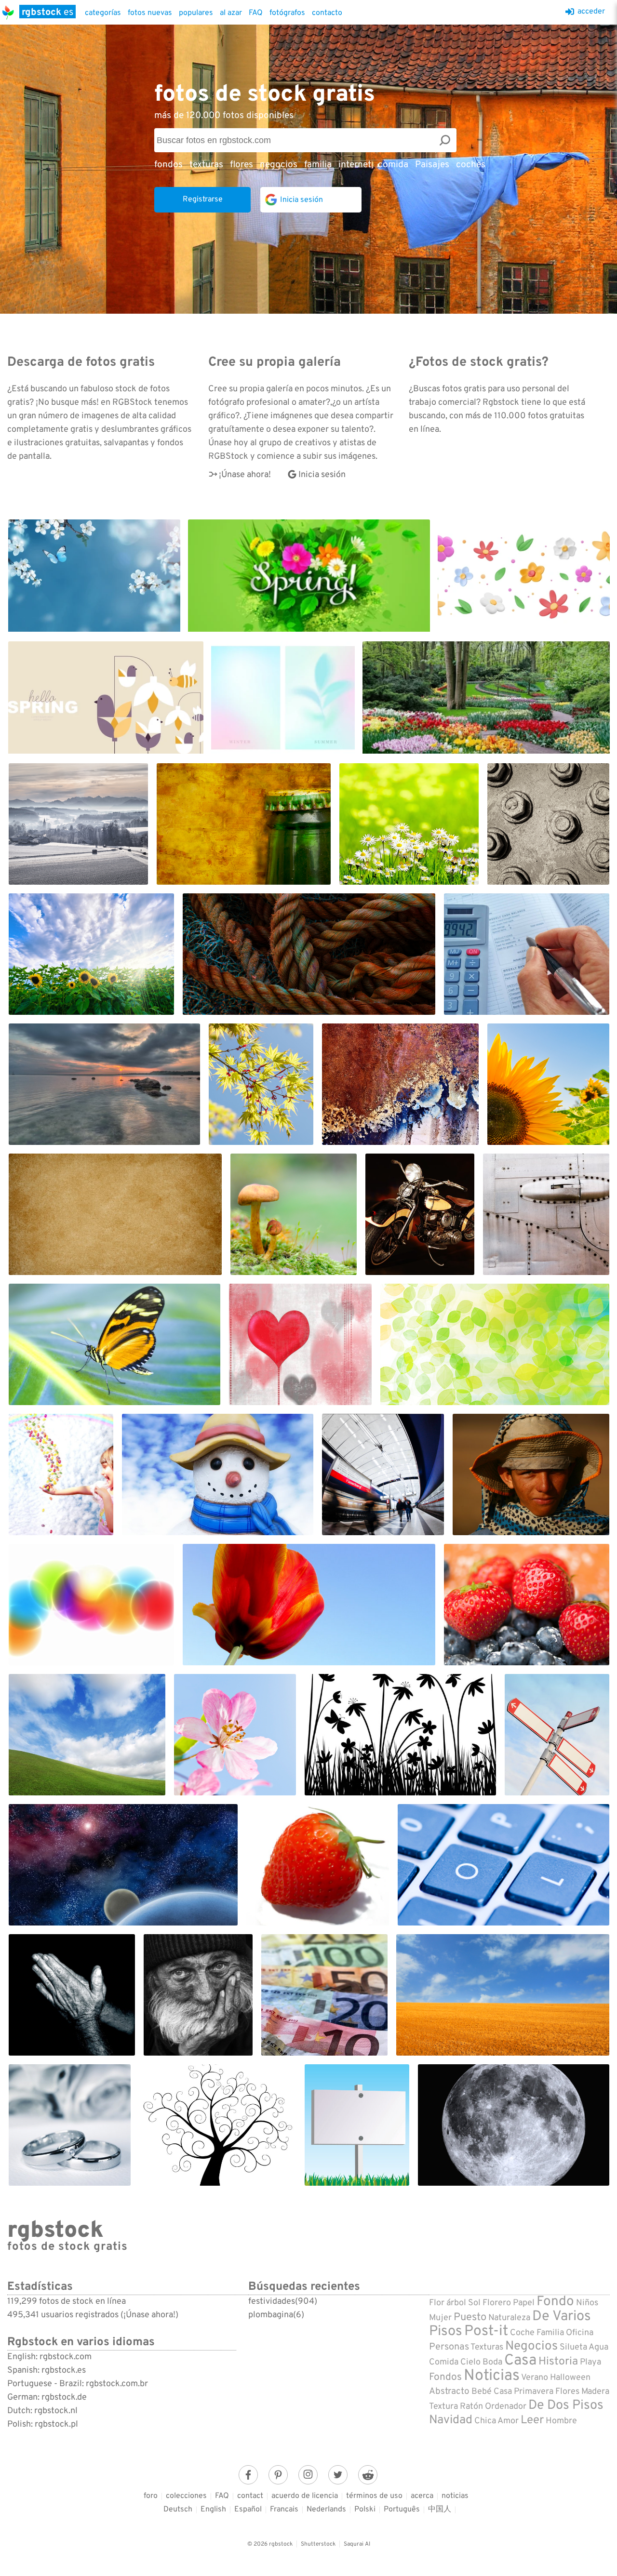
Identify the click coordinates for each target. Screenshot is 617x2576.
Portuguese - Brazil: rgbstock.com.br (78, 2384)
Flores (567, 2392)
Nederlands (326, 2510)
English (213, 2510)
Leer (532, 2420)
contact (250, 2496)
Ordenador (506, 2407)
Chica (485, 2421)
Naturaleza (509, 2318)
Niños (587, 2303)
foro (151, 2496)
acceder (591, 12)
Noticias (492, 2376)
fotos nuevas (150, 13)
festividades (272, 2302)
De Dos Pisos (566, 2405)
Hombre (561, 2421)
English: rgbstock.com (49, 2357)
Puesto (470, 2317)
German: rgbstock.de (47, 2397)
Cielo (470, 2362)
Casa (520, 2361)
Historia (558, 2362)
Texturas (487, 2347)
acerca (422, 2496)
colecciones (186, 2496)
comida (393, 165)
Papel (524, 2303)
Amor (508, 2421)
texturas (206, 165)
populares (196, 13)
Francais (284, 2510)
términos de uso (374, 2496)
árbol (456, 2303)
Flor (437, 2303)
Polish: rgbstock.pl (43, 2424)
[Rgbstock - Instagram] (308, 2475)
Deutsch (178, 2510)
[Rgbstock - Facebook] (248, 2475)
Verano (535, 2378)
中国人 (440, 2510)
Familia (550, 2333)
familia (318, 165)
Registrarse (203, 199)
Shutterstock (318, 2544)
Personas (449, 2347)
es (47, 12)
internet (355, 165)
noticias (455, 2496)
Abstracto (449, 2391)
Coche (522, 2333)
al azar (231, 13)
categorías (103, 13)
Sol (474, 2303)
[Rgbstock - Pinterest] (278, 2475)
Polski (365, 2510)
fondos (168, 165)
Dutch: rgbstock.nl (42, 2411)
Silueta (573, 2347)
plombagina (271, 2315)
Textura (443, 2407)
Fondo (555, 2302)
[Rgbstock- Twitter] (338, 2475)
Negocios (531, 2346)
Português (402, 2510)
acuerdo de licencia (305, 2496)
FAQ (256, 13)
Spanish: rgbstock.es (47, 2370)
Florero (497, 2303)
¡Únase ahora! (245, 475)
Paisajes (432, 165)
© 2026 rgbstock (270, 2544)
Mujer (440, 2318)
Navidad (451, 2420)
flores (241, 165)
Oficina (580, 2333)
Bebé (482, 2392)
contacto (327, 13)
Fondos (445, 2377)
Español (248, 2510)
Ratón (471, 2407)
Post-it (486, 2331)
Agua (598, 2347)
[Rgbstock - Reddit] (368, 2475)
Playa (590, 2362)
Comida (444, 2362)
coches (471, 165)
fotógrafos (287, 13)
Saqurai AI (357, 2544)
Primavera (534, 2392)
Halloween (570, 2378)
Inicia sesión (322, 475)
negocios (279, 165)
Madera (595, 2392)
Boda (492, 2362)
